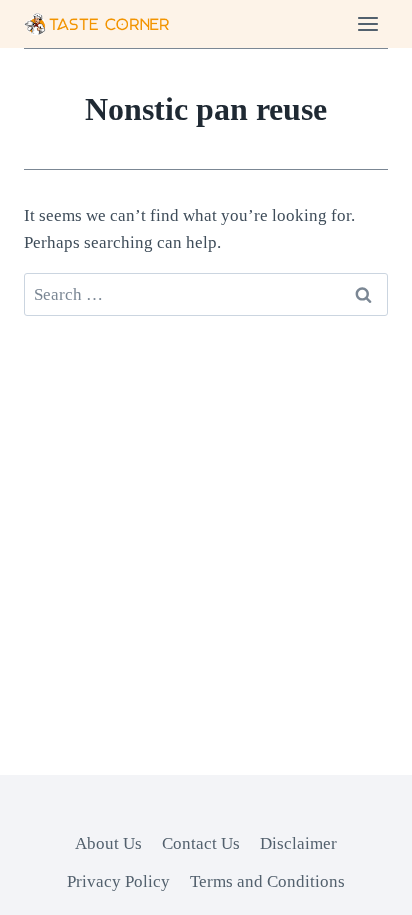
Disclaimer (298, 843)
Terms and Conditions (267, 881)
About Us (108, 843)
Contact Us (201, 843)
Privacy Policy (118, 881)
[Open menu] (367, 23)
